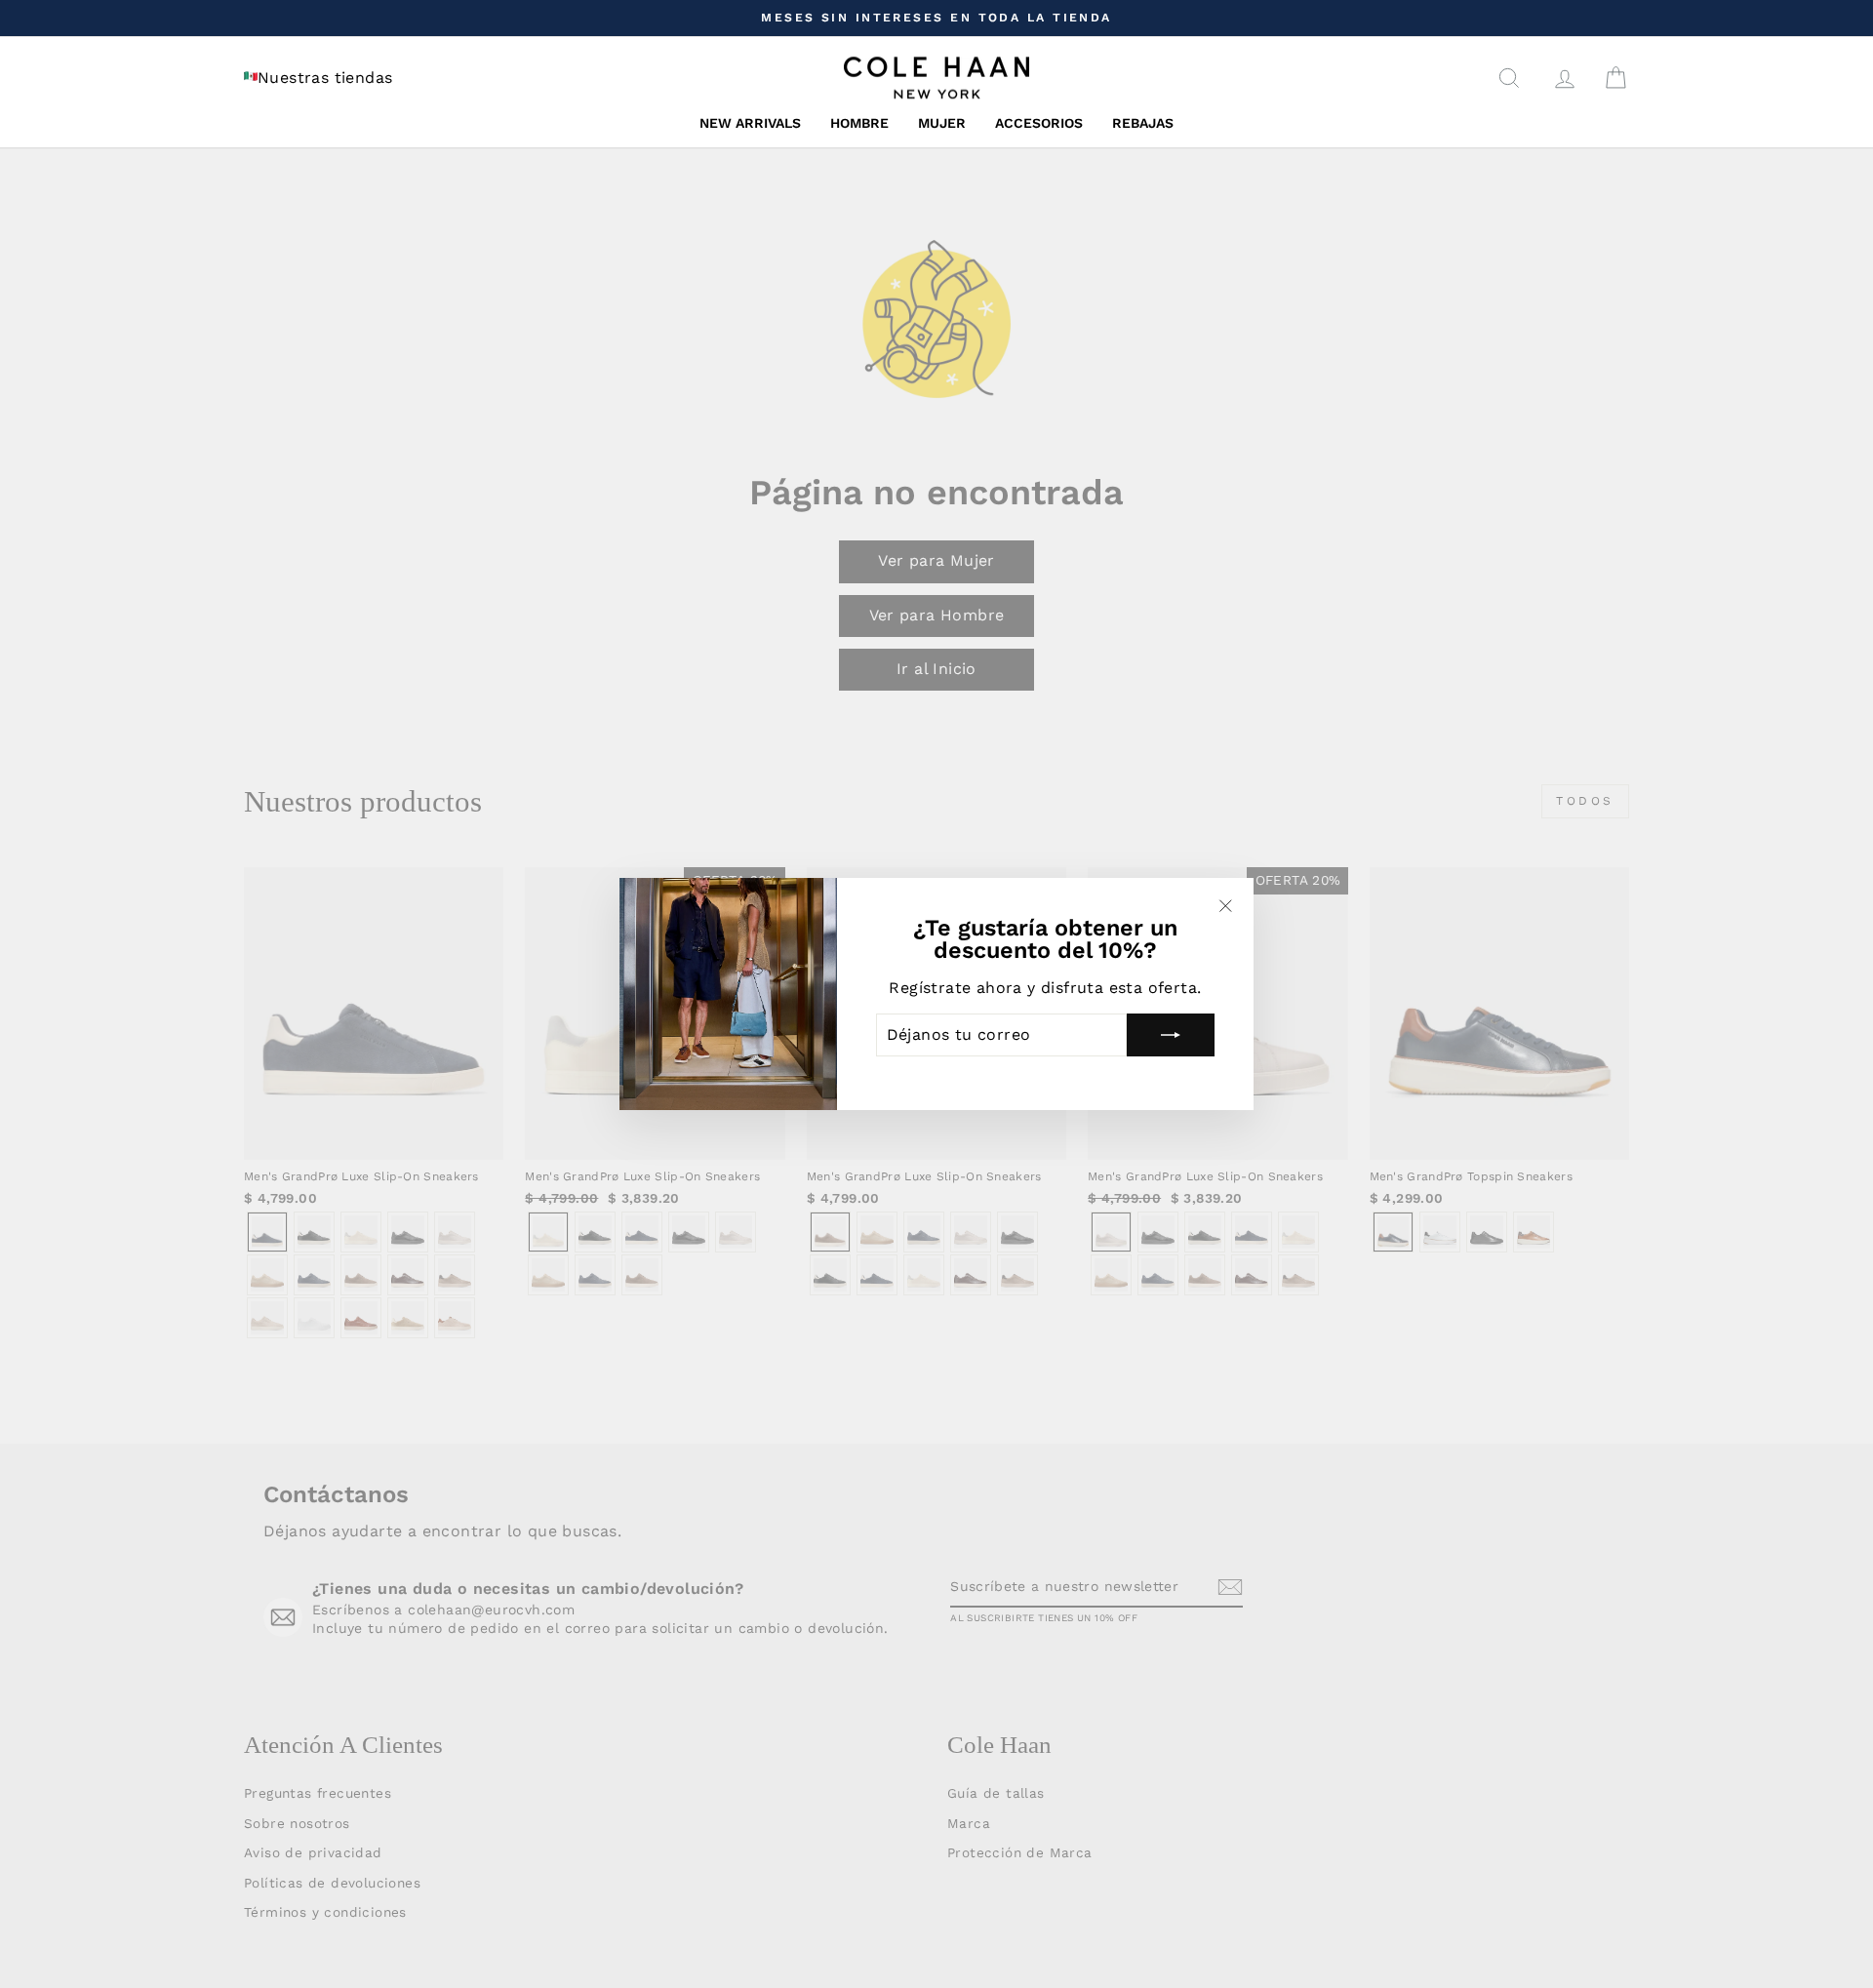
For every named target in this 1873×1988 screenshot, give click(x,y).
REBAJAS (1143, 123)
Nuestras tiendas (325, 78)
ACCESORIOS (1039, 123)
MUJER (942, 123)
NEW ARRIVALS (750, 123)
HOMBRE (859, 123)
